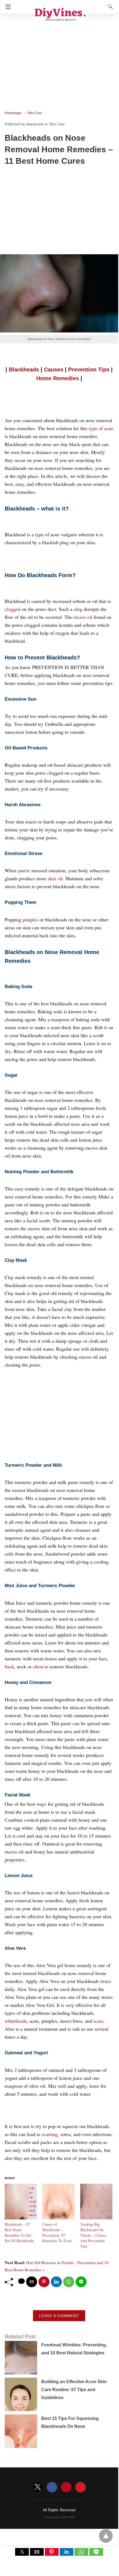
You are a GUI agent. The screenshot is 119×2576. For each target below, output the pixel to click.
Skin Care (35, 113)
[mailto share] (32, 2282)
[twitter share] (21, 2281)
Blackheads (24, 369)
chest (38, 1666)
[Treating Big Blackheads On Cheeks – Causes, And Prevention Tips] (96, 2217)
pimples (30, 919)
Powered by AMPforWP (59, 2517)
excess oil (83, 617)
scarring (50, 2134)
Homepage (13, 113)
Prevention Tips (89, 369)
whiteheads (16, 2021)
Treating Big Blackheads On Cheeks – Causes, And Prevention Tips (94, 2235)
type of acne (101, 428)
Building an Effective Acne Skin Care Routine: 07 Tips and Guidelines (74, 2390)
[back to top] (106, 2536)
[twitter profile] (38, 2487)
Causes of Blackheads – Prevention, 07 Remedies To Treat (57, 2232)
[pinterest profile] (66, 2487)
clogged (13, 609)
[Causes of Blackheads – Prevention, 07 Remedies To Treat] (58, 2217)
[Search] (109, 7)
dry (8, 1051)
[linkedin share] (56, 2282)
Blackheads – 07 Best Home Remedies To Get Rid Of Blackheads (19, 2232)
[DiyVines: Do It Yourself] (60, 13)
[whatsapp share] (69, 2282)
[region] (59, 58)
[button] (22, 2552)
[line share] (81, 2282)
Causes (54, 369)
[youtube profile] (81, 2487)
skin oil (55, 878)
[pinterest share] (44, 2282)
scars (98, 2021)
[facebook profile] (52, 2487)
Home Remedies (58, 378)
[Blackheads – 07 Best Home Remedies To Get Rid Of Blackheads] (21, 2217)
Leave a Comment (59, 2316)
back (9, 1666)
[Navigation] (7, 7)
